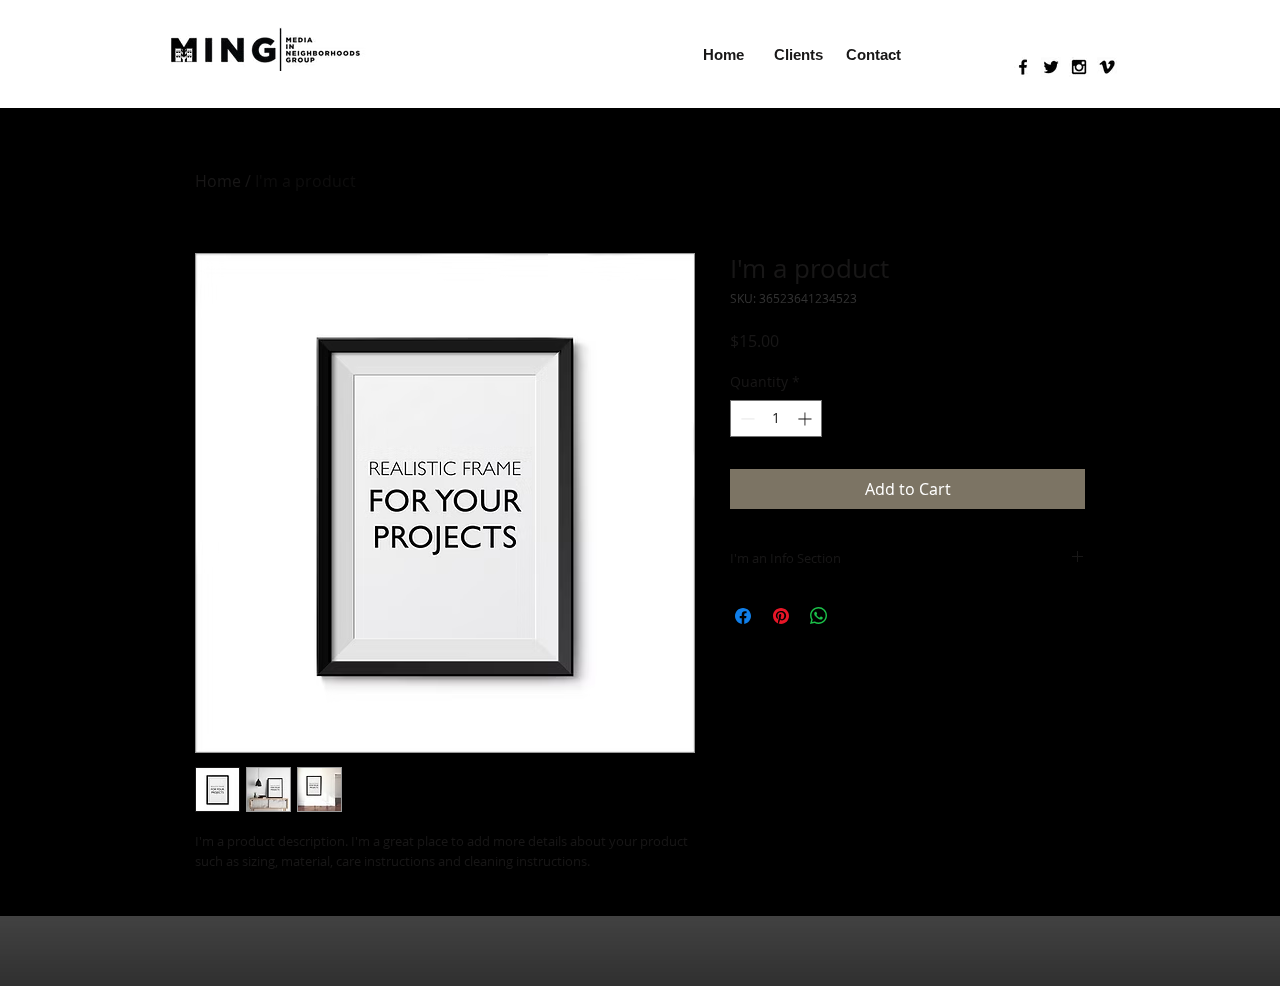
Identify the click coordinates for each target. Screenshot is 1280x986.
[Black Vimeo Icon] (1107, 67)
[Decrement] (745, 418)
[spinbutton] (776, 418)
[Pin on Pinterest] (781, 616)
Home (218, 181)
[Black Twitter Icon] (1051, 67)
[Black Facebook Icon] (1023, 67)
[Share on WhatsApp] (819, 616)
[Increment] (806, 418)
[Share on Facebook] (743, 616)
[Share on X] (857, 616)
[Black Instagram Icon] (1079, 67)
